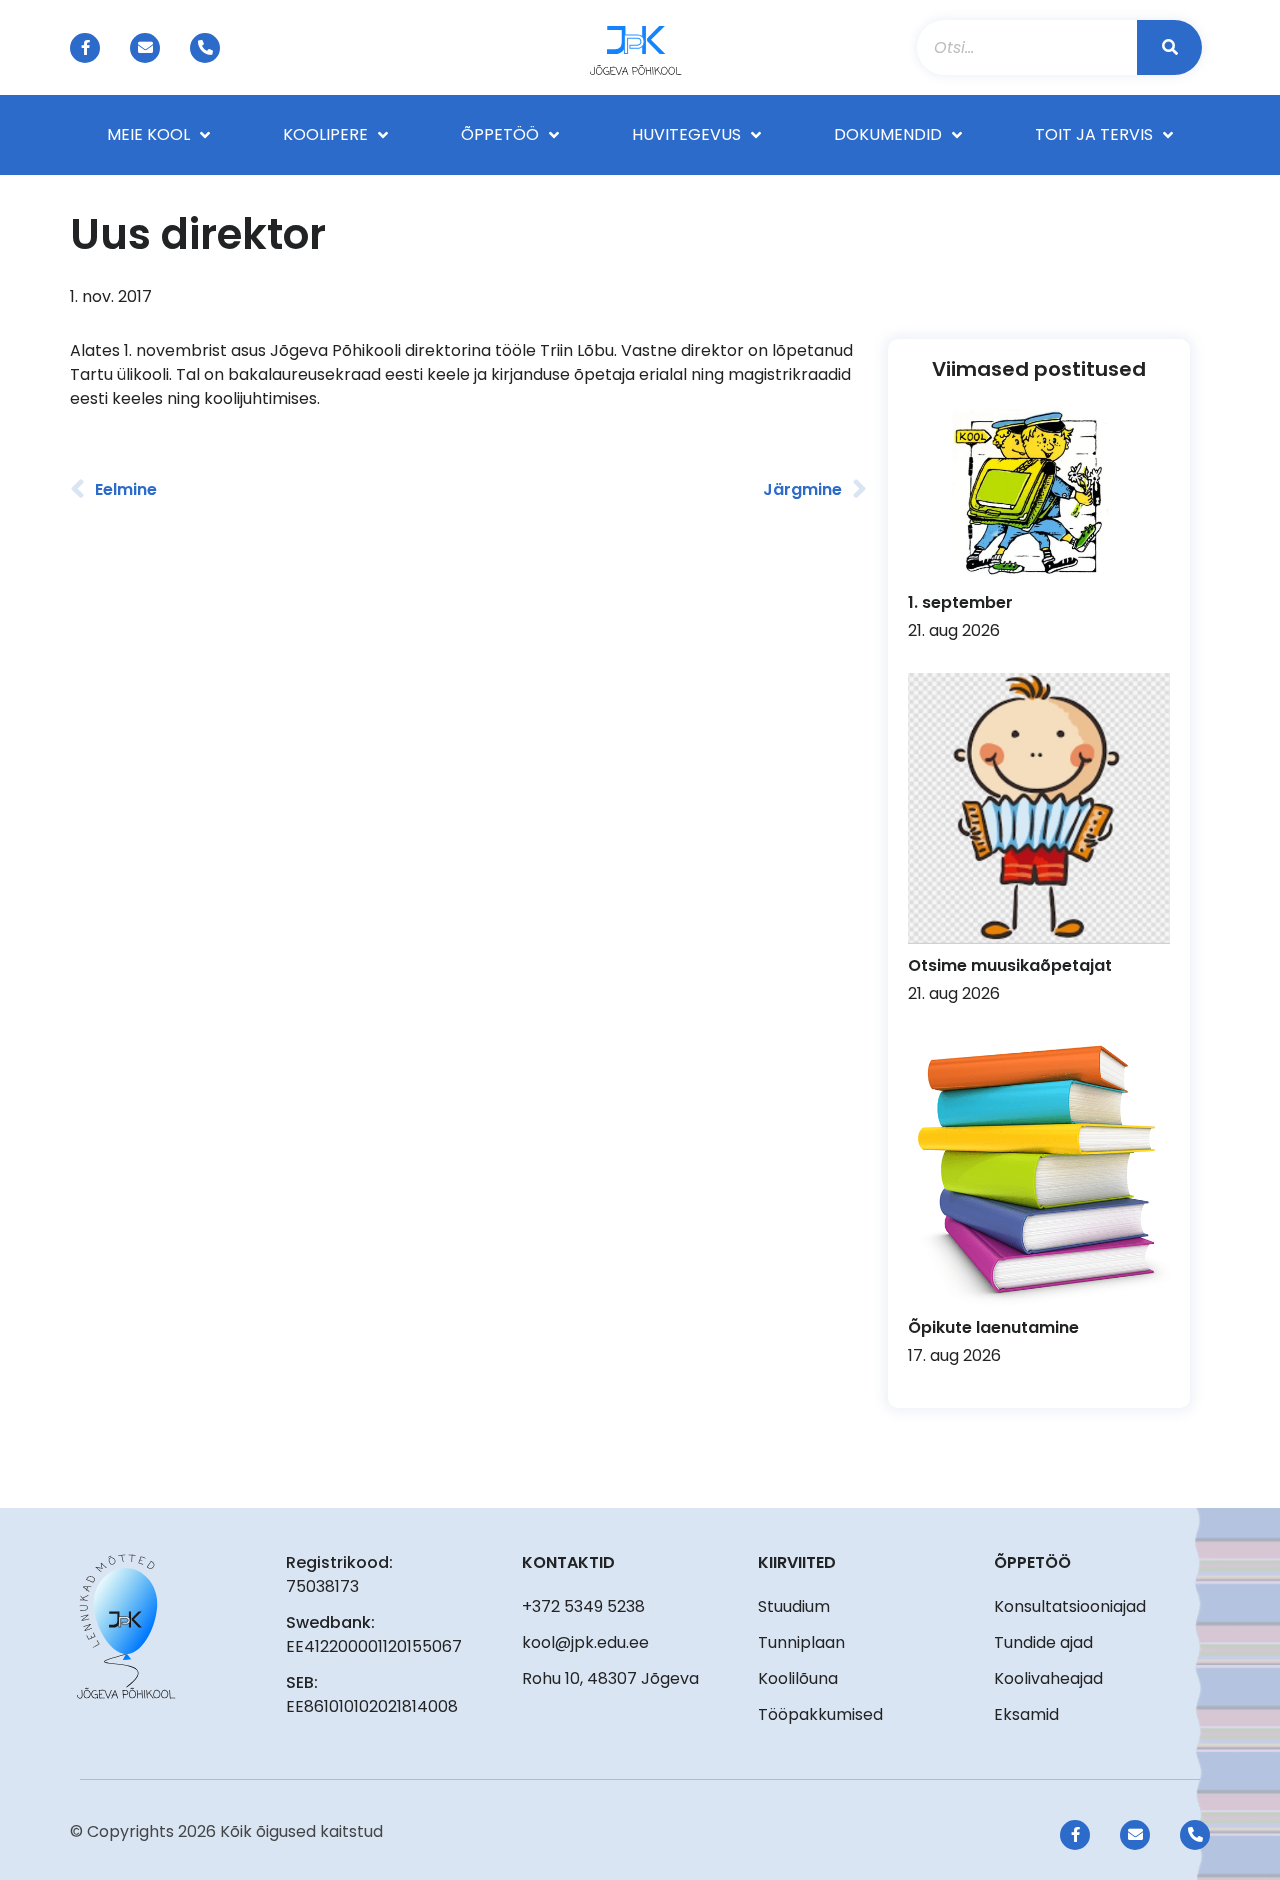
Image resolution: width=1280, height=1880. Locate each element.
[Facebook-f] (85, 48)
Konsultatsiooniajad (1070, 1606)
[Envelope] (145, 48)
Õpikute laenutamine (993, 1327)
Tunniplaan (801, 1642)
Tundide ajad (1043, 1642)
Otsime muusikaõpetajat (1010, 965)
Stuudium (794, 1606)
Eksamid (1026, 1714)
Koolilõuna (798, 1678)
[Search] (1169, 47)
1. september (960, 602)
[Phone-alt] (205, 48)
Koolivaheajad (1048, 1678)
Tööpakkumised (820, 1714)
